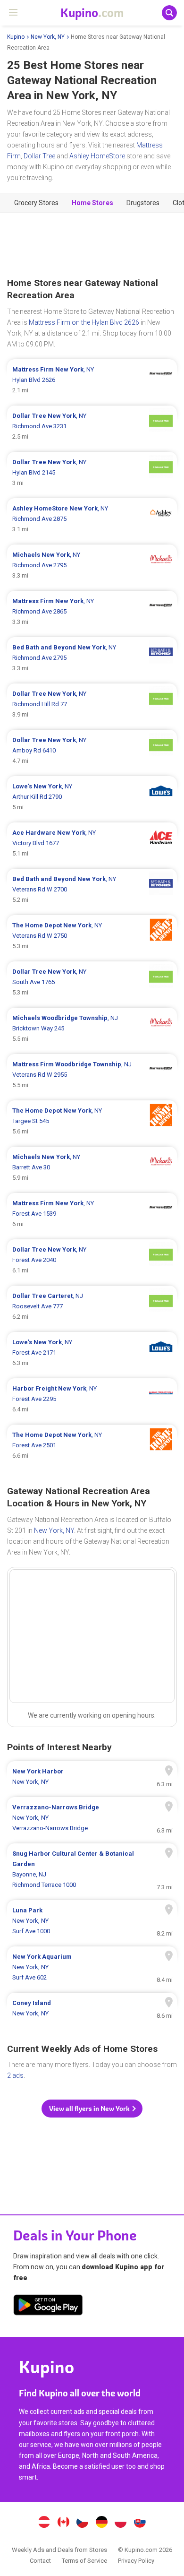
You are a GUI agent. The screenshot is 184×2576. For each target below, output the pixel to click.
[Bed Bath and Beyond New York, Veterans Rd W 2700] (92, 890)
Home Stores (92, 203)
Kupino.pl (121, 2523)
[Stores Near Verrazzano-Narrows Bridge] (92, 1818)
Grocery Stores (36, 203)
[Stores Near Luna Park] (92, 1921)
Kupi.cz (83, 2523)
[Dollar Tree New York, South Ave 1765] (92, 982)
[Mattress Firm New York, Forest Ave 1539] (92, 1214)
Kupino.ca (63, 2523)
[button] (92, 2109)
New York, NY (48, 37)
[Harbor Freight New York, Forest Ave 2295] (92, 1399)
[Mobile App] (48, 2307)
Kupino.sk (140, 2523)
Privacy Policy (136, 2561)
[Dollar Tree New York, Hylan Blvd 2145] (92, 473)
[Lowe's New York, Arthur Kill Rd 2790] (92, 797)
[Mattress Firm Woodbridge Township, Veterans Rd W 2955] (92, 1075)
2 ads (15, 2075)
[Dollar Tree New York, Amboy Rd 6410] (92, 751)
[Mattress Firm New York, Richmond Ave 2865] (92, 612)
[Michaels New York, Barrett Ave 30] (92, 1167)
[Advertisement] (92, 245)
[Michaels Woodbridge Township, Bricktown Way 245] (92, 1029)
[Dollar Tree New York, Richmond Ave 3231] (92, 426)
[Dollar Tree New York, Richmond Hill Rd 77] (92, 704)
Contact (40, 2561)
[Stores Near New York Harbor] (92, 1777)
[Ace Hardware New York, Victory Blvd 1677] (92, 843)
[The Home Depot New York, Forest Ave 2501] (92, 1445)
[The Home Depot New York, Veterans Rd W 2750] (92, 936)
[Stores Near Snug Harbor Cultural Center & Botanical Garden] (92, 1869)
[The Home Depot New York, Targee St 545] (92, 1121)
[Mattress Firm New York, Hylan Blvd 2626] (92, 380)
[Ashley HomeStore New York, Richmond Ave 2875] (92, 519)
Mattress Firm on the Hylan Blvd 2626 (84, 322)
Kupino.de (101, 2523)
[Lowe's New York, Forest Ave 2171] (92, 1353)
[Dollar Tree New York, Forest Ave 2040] (92, 1260)
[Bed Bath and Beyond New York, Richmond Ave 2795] (92, 658)
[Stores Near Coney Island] (92, 2008)
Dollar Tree (39, 156)
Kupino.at (44, 2523)
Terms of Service (84, 2561)
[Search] (169, 13)
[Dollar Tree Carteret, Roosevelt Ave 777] (92, 1306)
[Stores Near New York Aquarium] (92, 1967)
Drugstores (143, 203)
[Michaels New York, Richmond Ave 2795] (92, 565)
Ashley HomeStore (97, 156)
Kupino (16, 37)
